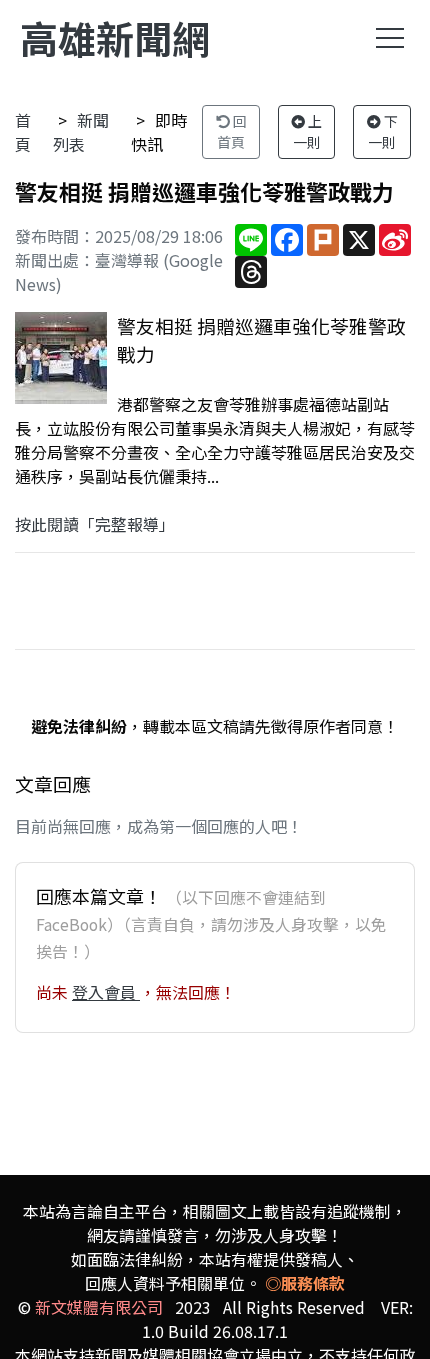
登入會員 (106, 992)
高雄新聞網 (115, 37)
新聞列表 (81, 132)
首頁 (23, 132)
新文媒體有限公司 (99, 1307)
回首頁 (232, 131)
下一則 (383, 131)
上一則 (308, 131)
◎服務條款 (305, 1283)
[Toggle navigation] (390, 38)
